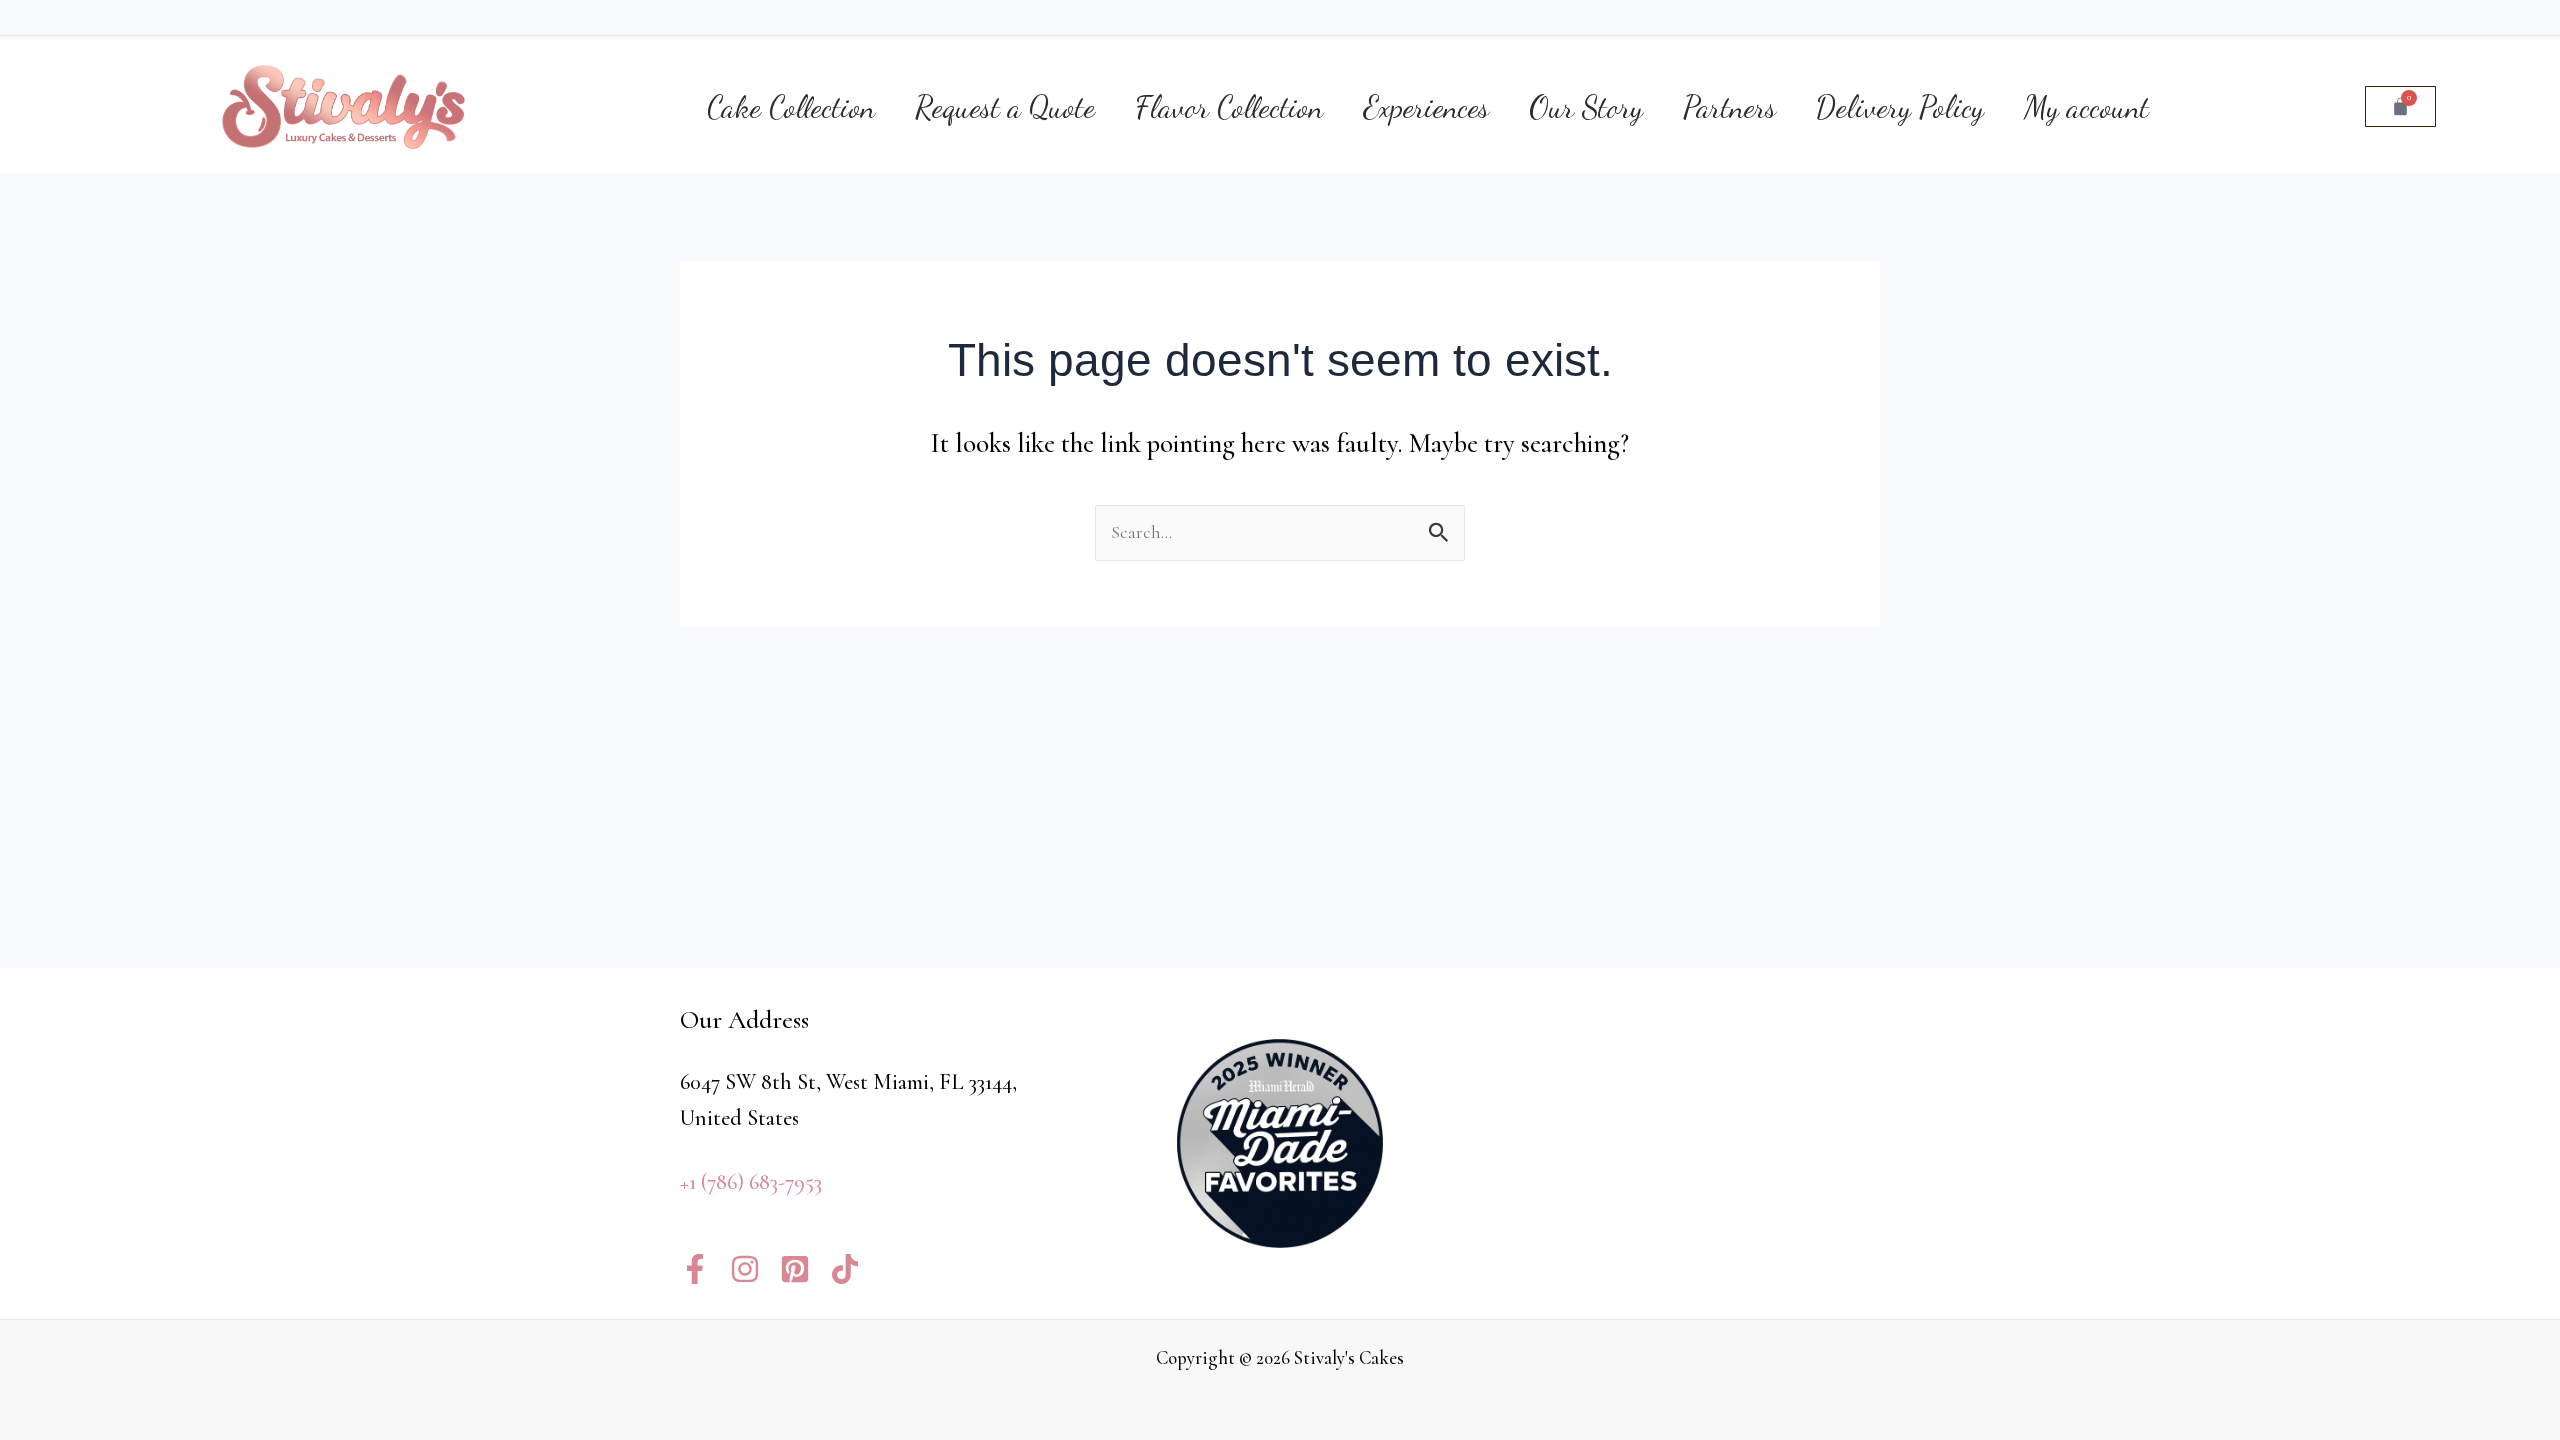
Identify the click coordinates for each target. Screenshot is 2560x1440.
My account (2086, 107)
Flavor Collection (1229, 107)
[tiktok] (845, 1269)
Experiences (1426, 107)
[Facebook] (695, 1269)
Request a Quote (1005, 107)
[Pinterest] (795, 1269)
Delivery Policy (1900, 107)
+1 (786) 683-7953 (751, 1182)
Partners (1729, 107)
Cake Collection (791, 107)
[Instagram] (745, 1269)
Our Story (1586, 107)
